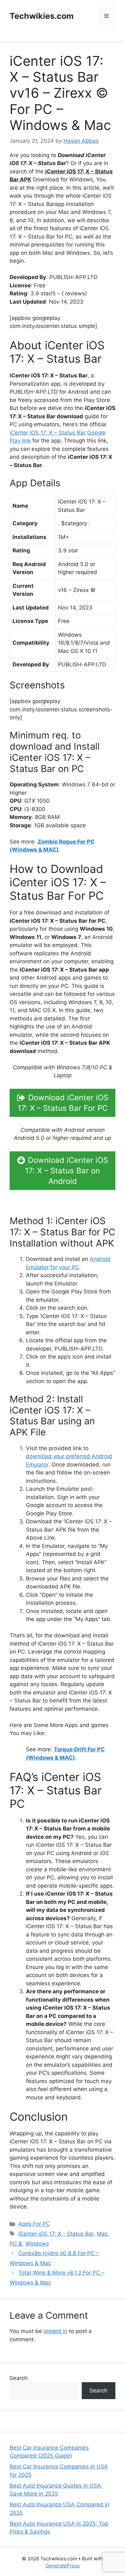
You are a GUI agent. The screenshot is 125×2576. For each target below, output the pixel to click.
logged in (55, 2331)
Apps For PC (34, 2224)
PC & (16, 2244)
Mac (102, 2234)
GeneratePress (63, 2566)
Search (19, 2378)
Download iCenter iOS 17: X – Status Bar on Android (67, 1171)
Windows (37, 2244)
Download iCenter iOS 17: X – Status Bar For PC (63, 1103)
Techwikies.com (42, 16)
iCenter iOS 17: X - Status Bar (56, 2234)
